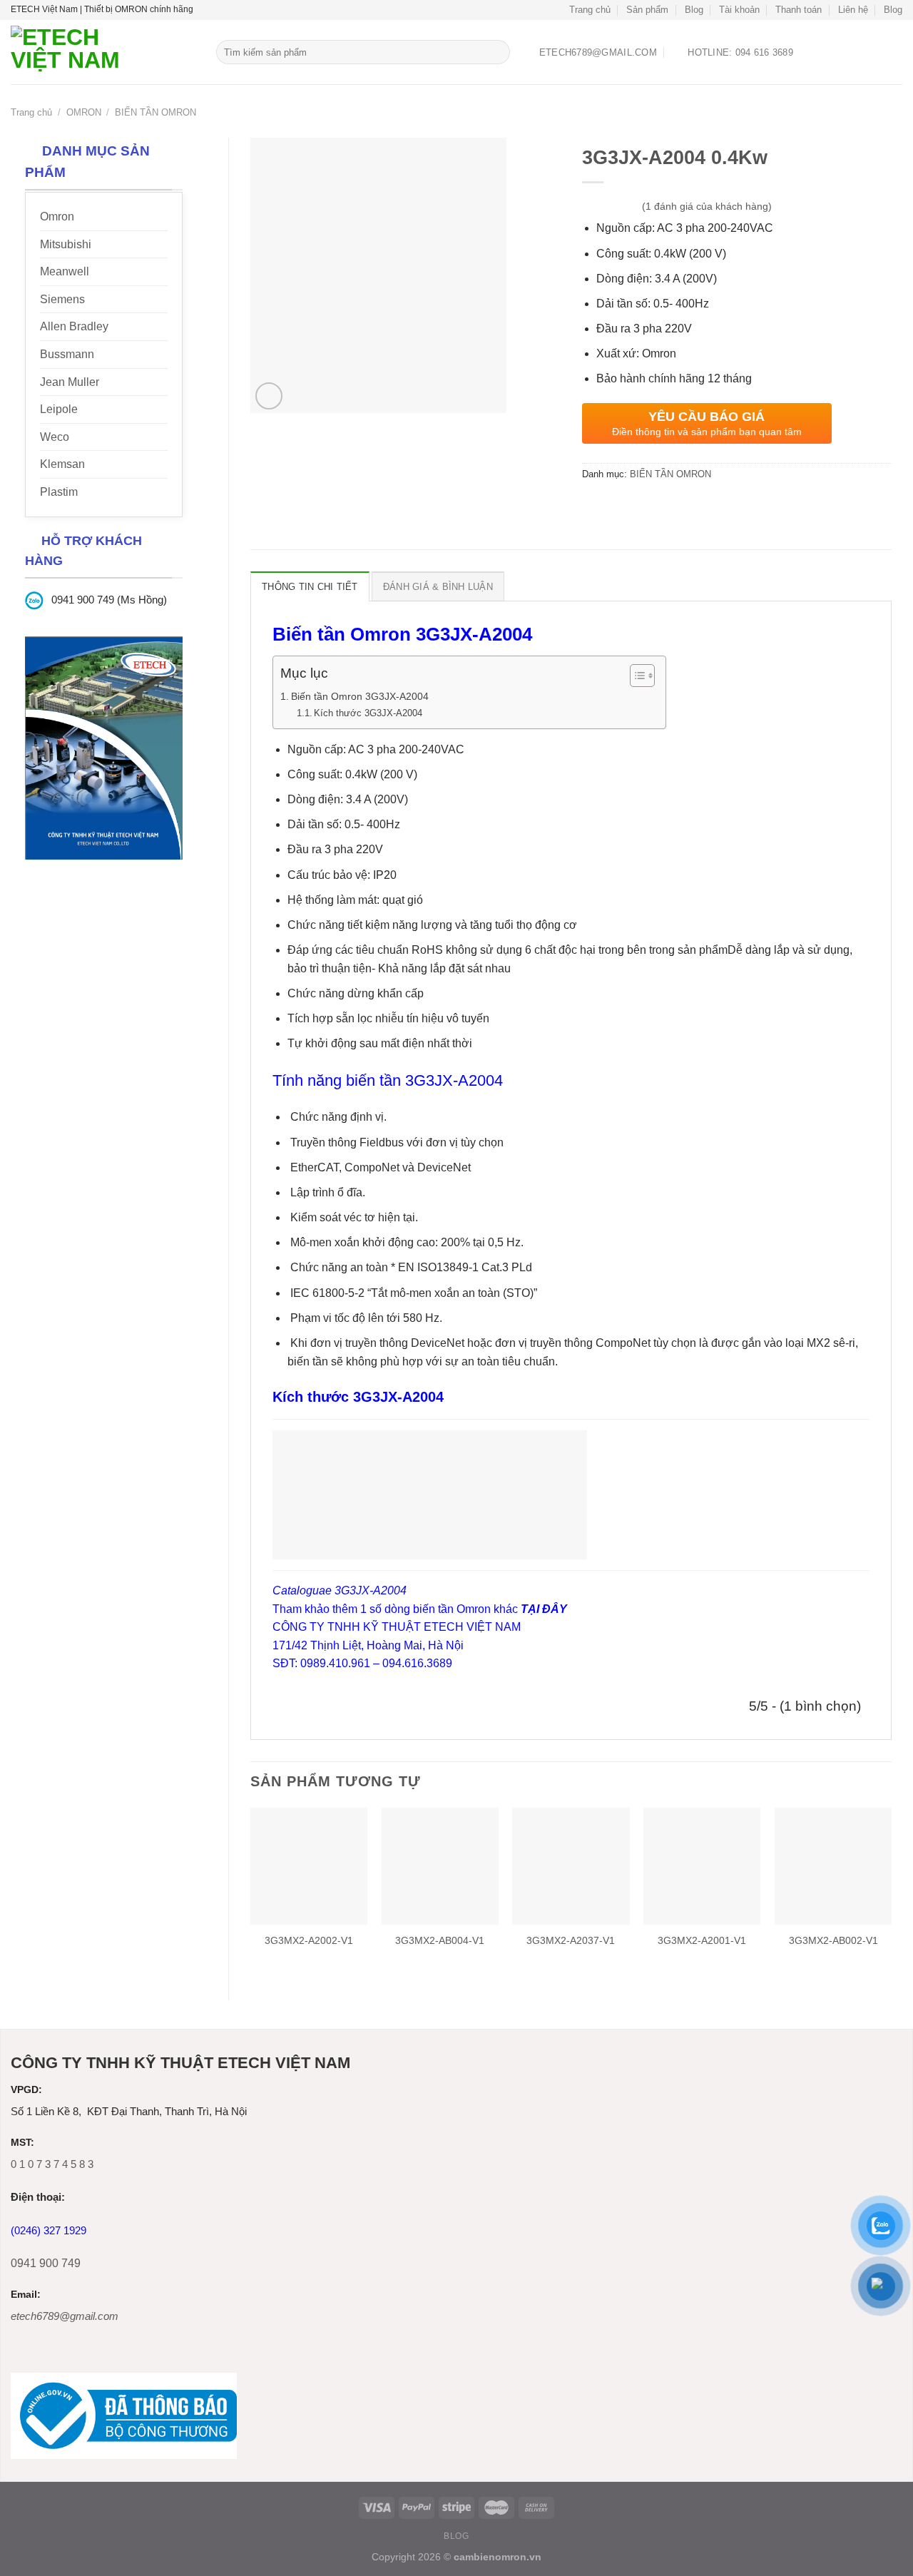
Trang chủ (590, 10)
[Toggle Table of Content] (635, 676)
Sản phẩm (647, 10)
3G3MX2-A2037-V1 (571, 1940)
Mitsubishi (66, 244)
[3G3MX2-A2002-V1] (309, 1866)
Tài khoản (739, 10)
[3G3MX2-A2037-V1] (571, 1866)
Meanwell (65, 271)
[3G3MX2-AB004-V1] (440, 1866)
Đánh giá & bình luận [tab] (438, 587)
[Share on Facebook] (595, 507)
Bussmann (67, 354)
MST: (22, 2143)
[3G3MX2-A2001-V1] (702, 1866)
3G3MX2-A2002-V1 (309, 1940)
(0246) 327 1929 (49, 2230)
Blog (694, 10)
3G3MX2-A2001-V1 (702, 1940)
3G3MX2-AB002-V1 (833, 1940)
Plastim (59, 492)
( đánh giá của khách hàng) (707, 207)
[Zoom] (269, 396)
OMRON (84, 112)
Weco (55, 437)
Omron (57, 217)
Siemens (62, 299)
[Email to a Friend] (646, 507)
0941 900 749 (46, 2263)
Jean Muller (70, 382)
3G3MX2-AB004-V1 (440, 1940)
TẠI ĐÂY (544, 1609)
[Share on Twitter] (620, 507)
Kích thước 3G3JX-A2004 (368, 713)
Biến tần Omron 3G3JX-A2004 (361, 696)
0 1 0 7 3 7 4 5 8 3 (52, 2164)
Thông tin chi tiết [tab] (310, 587)
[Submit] (497, 52)
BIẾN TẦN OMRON (155, 112)
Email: (26, 2295)
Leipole (59, 409)
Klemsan (62, 464)
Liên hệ (853, 10)
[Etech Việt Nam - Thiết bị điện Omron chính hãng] (103, 52)
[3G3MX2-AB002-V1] (833, 1866)
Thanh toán (799, 10)
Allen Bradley (74, 326)
